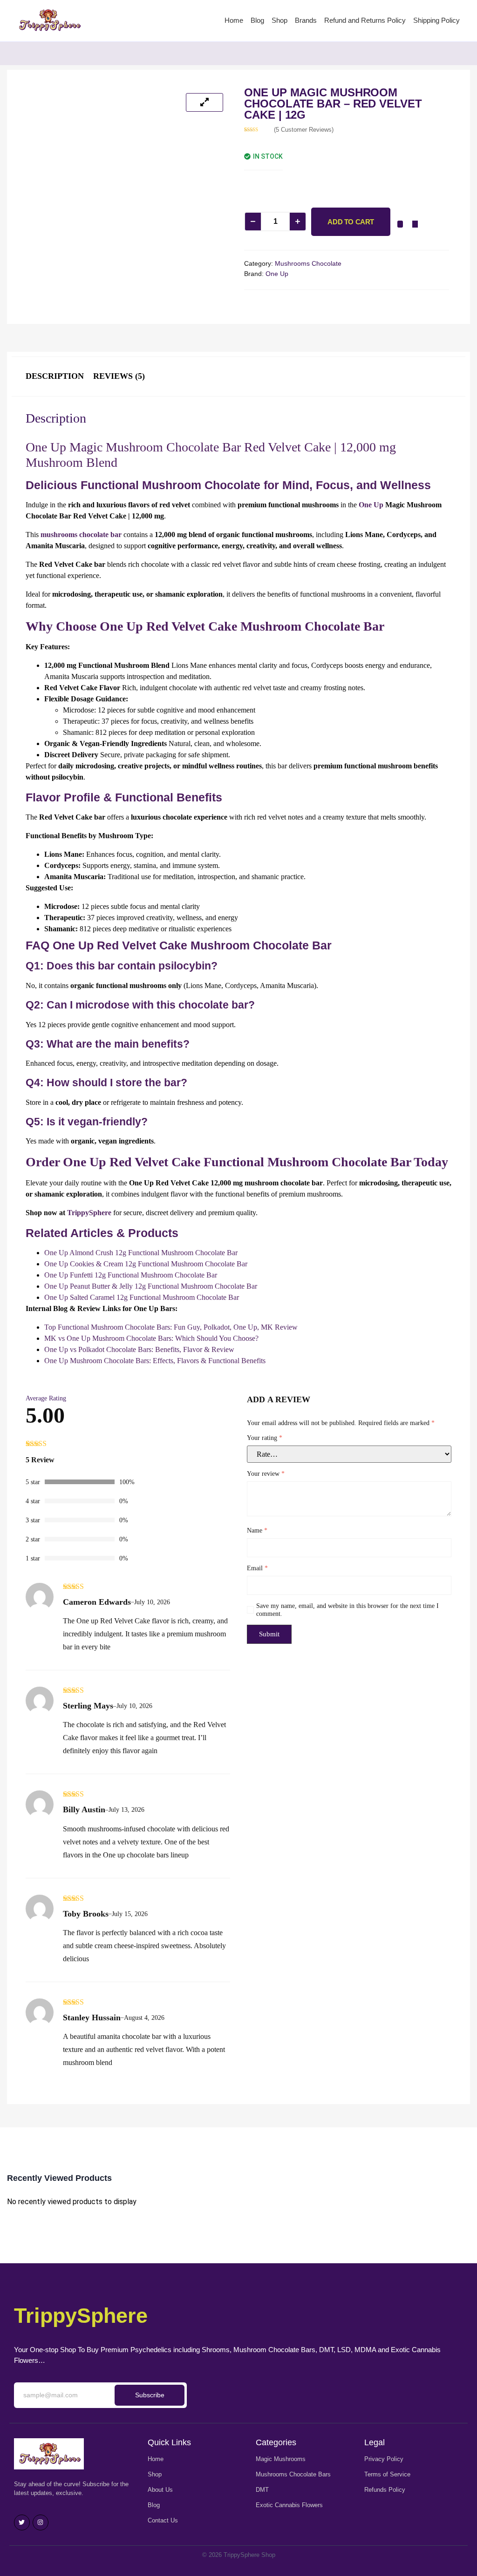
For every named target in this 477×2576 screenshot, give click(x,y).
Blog (257, 20)
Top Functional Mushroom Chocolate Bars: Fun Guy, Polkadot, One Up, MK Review (171, 1327)
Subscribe (150, 2395)
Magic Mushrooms (281, 2459)
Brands (306, 20)
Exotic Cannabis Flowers (289, 2505)
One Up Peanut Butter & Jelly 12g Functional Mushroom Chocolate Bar (151, 1286)
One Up (277, 274)
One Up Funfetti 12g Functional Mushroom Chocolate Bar (131, 1275)
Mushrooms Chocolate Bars (293, 2474)
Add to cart (351, 222)
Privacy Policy (384, 2459)
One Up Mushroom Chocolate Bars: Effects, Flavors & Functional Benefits (155, 1361)
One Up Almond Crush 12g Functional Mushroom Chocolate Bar (141, 1253)
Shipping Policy (436, 20)
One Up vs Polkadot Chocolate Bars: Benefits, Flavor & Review (139, 1349)
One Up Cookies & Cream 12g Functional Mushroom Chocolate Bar (146, 1264)
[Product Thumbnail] (204, 102)
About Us (160, 2490)
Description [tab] (55, 376)
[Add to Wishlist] (400, 224)
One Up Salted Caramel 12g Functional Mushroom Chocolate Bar (142, 1297)
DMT (262, 2490)
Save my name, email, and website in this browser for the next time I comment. (348, 1610)
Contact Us (163, 2520)
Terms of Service (387, 2474)
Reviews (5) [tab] (119, 376)
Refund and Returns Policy (365, 20)
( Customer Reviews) (304, 130)
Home (234, 20)
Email (257, 1568)
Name (257, 1530)
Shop (279, 20)
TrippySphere (89, 1213)
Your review (266, 1474)
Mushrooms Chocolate (308, 263)
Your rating (265, 1438)
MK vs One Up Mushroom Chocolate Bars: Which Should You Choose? (151, 1338)
